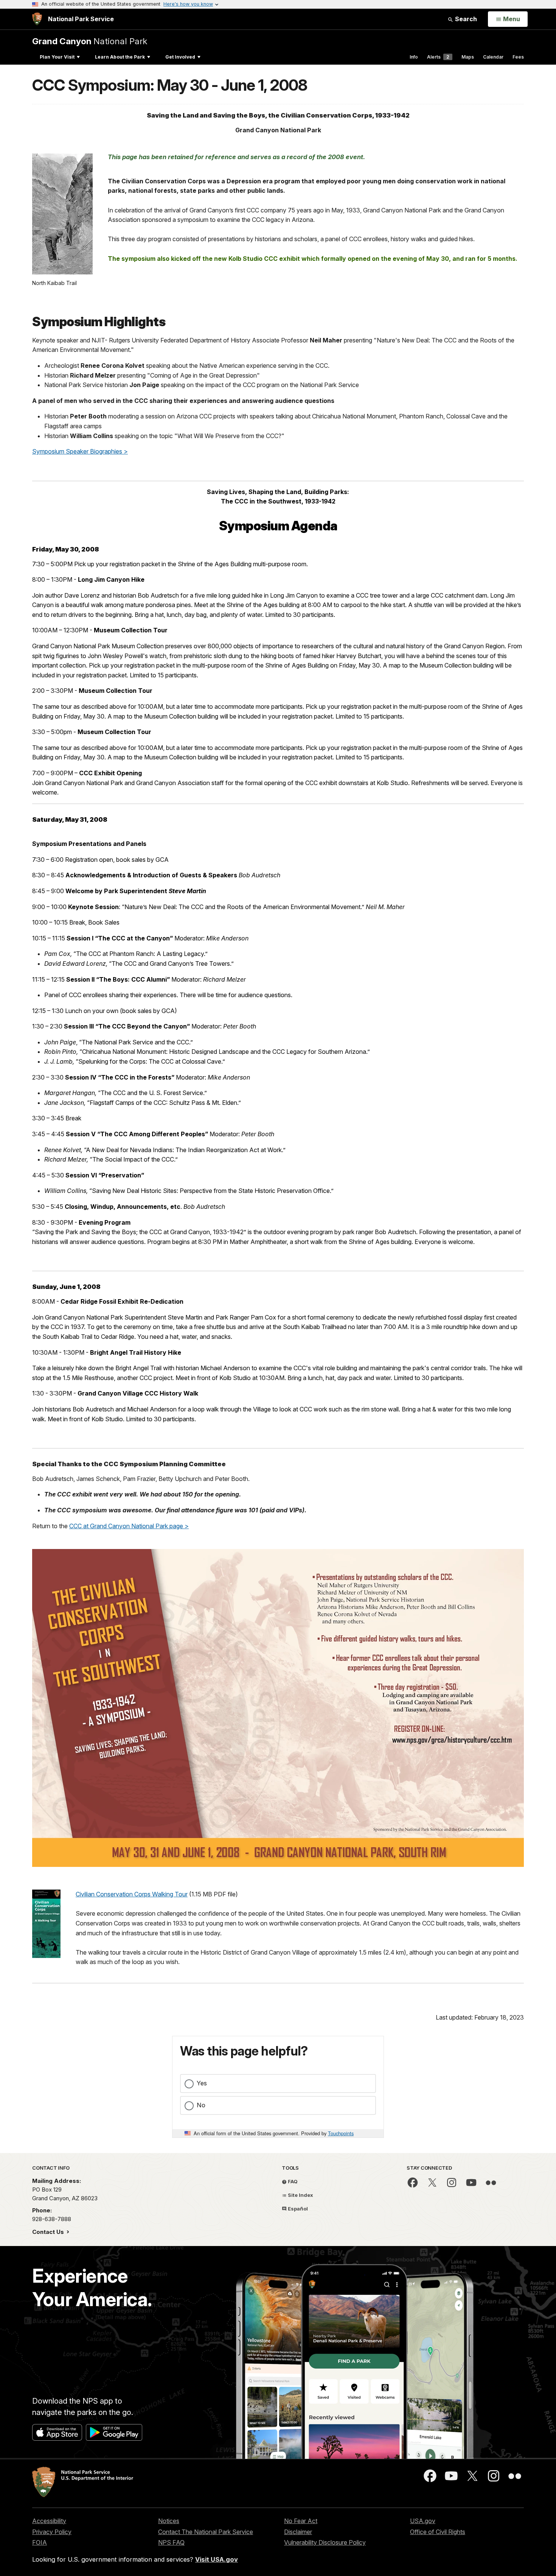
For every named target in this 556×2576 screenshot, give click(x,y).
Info (414, 57)
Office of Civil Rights (438, 2532)
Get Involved (180, 57)
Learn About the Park (120, 57)
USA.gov (423, 2521)
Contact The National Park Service (206, 2532)
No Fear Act (301, 2521)
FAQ (292, 2181)
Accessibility (49, 2521)
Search (465, 19)
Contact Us (49, 2232)
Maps (468, 57)
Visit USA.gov (217, 2559)
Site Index (300, 2195)
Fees (518, 57)
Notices (169, 2521)
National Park (90, 41)
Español (297, 2209)
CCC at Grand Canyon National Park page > (129, 1526)
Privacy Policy (52, 2532)
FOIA (40, 2542)
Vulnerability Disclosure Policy (325, 2542)
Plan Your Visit (57, 57)
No (201, 2105)
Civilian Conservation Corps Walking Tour (132, 1894)
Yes (202, 2083)
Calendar (493, 57)
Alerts (438, 57)
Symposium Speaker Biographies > (80, 451)
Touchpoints (341, 2133)
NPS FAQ (171, 2542)
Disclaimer (298, 2532)
